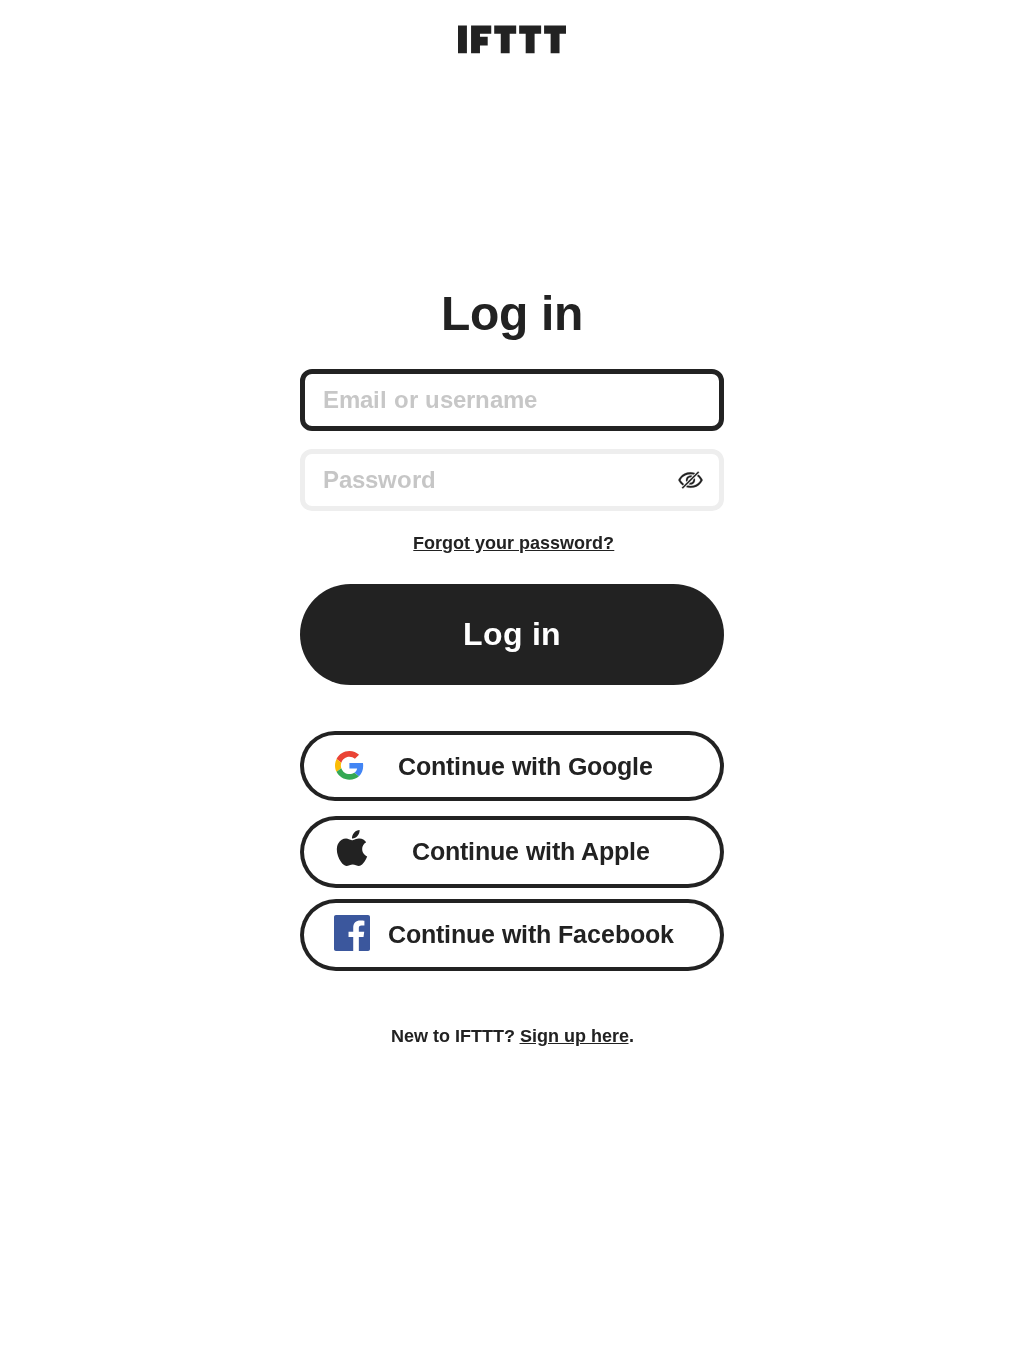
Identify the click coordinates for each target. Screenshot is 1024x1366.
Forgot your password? (513, 543)
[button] (512, 766)
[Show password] (690, 480)
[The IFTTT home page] (512, 39)
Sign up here (574, 1036)
